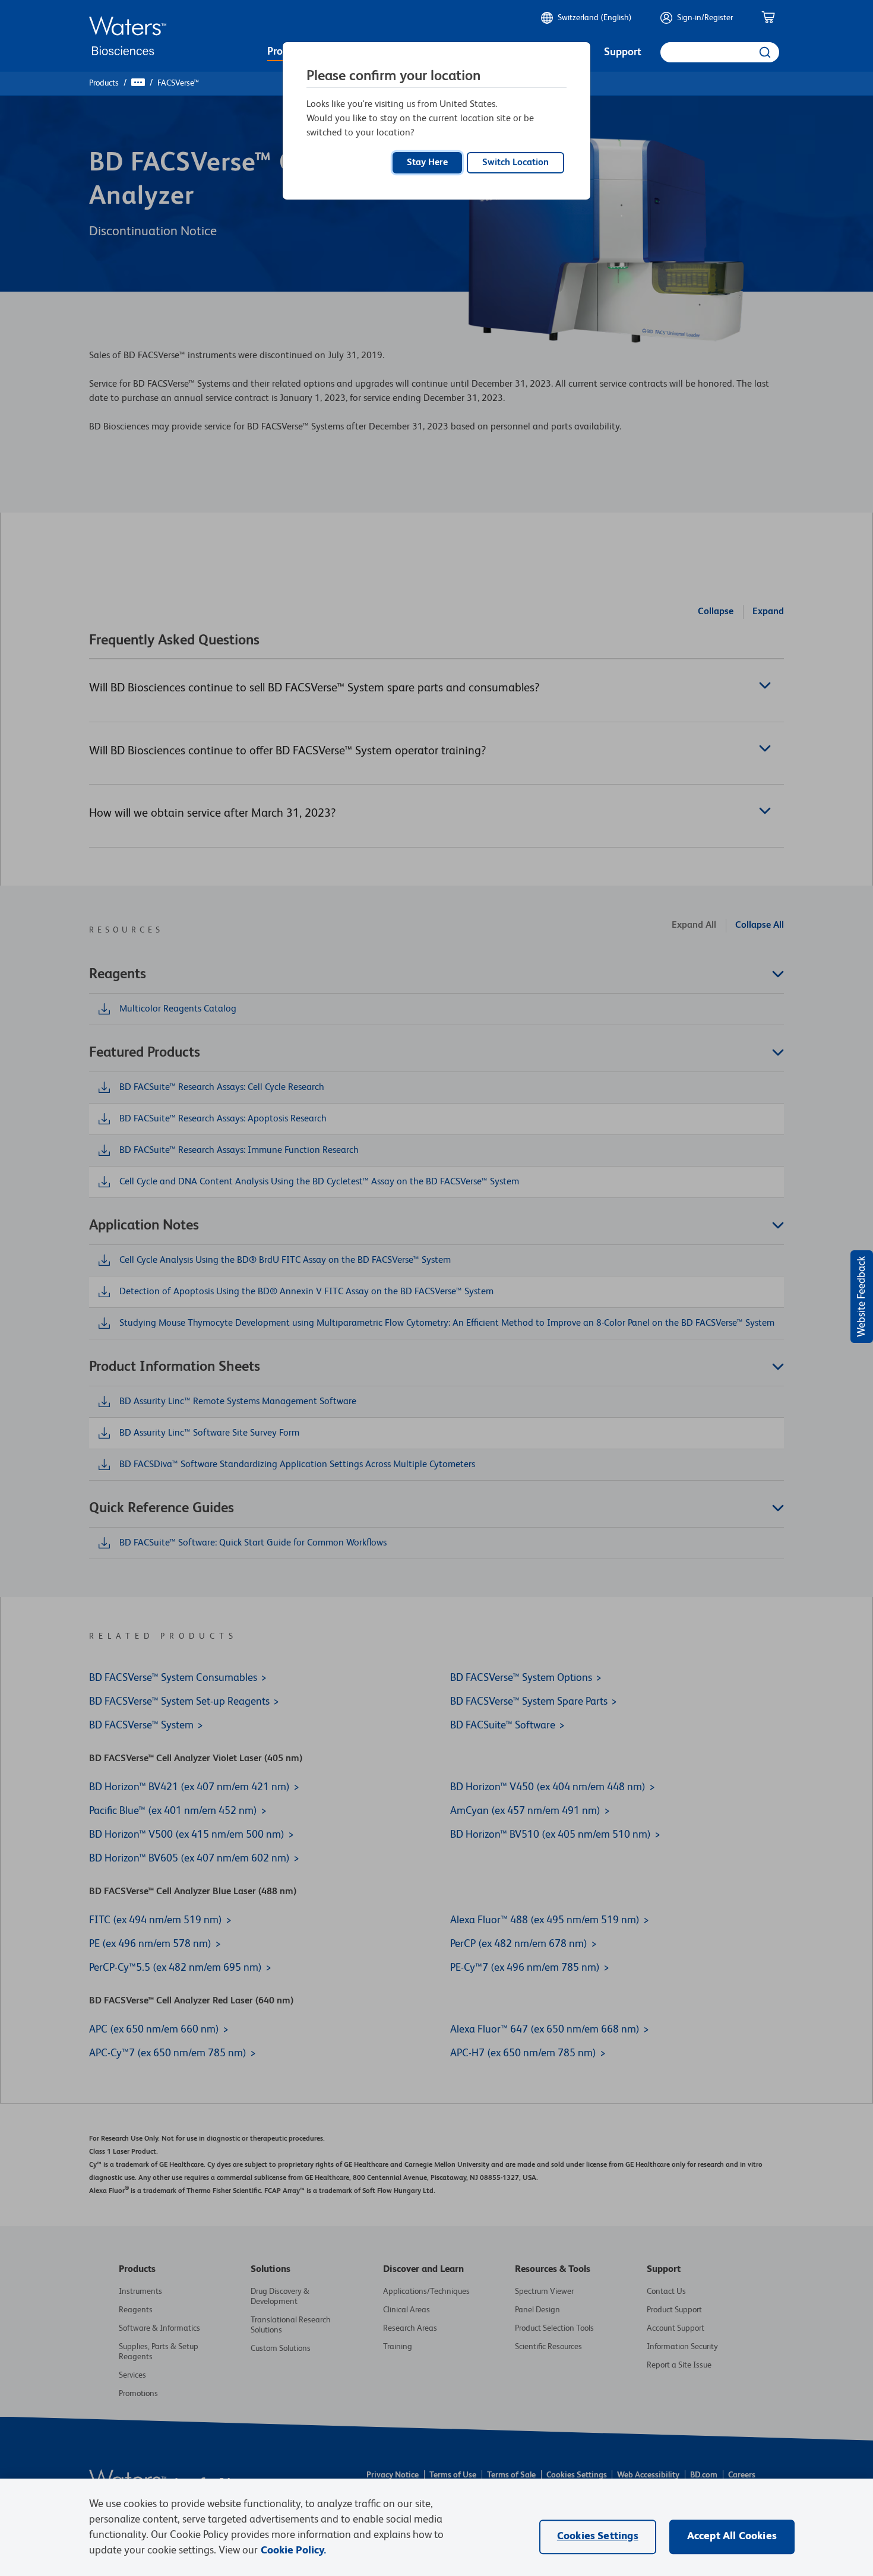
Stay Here (427, 163)
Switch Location (515, 163)
